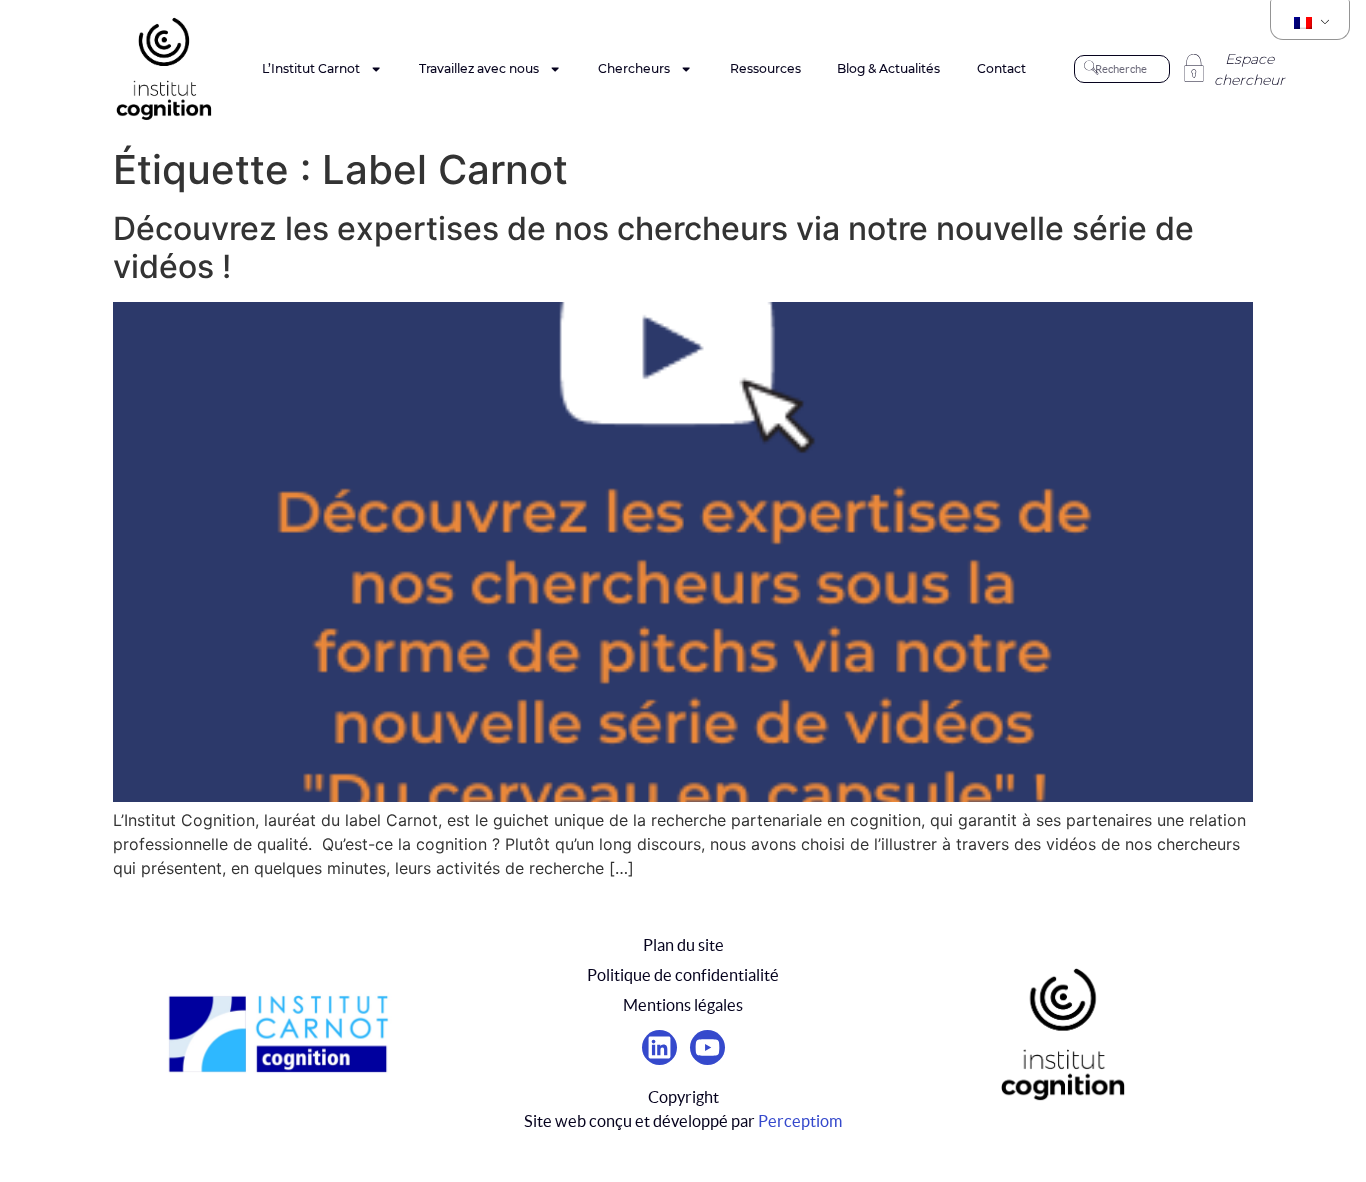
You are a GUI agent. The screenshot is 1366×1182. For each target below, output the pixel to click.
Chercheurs (634, 68)
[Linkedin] (659, 1047)
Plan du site (683, 945)
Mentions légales (683, 1005)
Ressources (765, 68)
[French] (1310, 23)
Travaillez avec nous (479, 68)
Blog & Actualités (888, 68)
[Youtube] (707, 1047)
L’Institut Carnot (311, 68)
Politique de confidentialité (683, 975)
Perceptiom (800, 1121)
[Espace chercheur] (1194, 68)
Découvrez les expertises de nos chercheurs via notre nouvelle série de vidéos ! (653, 247)
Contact (1001, 68)
